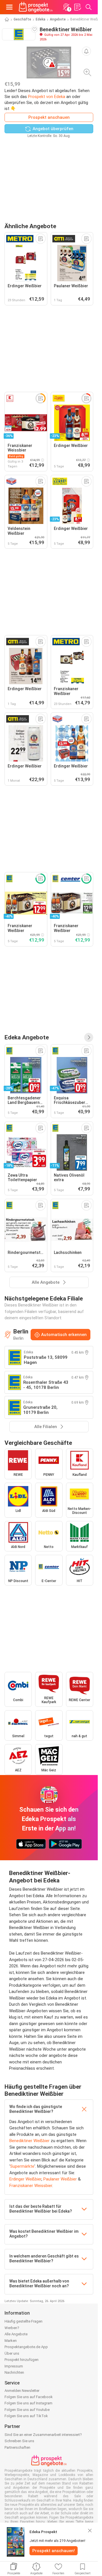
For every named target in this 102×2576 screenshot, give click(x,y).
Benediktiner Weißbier (29, 2141)
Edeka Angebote (27, 1037)
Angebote (58, 19)
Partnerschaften (17, 2447)
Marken (11, 2341)
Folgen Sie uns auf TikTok (26, 2416)
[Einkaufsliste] (77, 7)
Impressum (14, 2366)
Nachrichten (14, 2372)
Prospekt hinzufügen (22, 2360)
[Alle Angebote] (89, 1037)
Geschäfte (22, 19)
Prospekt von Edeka (47, 97)
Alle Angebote (16, 2334)
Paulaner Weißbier (60, 2179)
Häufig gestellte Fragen (24, 2321)
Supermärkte (22, 2166)
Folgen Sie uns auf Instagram (28, 2403)
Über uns (12, 2353)
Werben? (12, 2328)
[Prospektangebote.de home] (36, 7)
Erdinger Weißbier (25, 2179)
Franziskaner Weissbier (31, 2186)
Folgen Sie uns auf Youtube (27, 2410)
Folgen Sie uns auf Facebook (29, 2397)
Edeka (41, 19)
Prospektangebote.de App (26, 2347)
